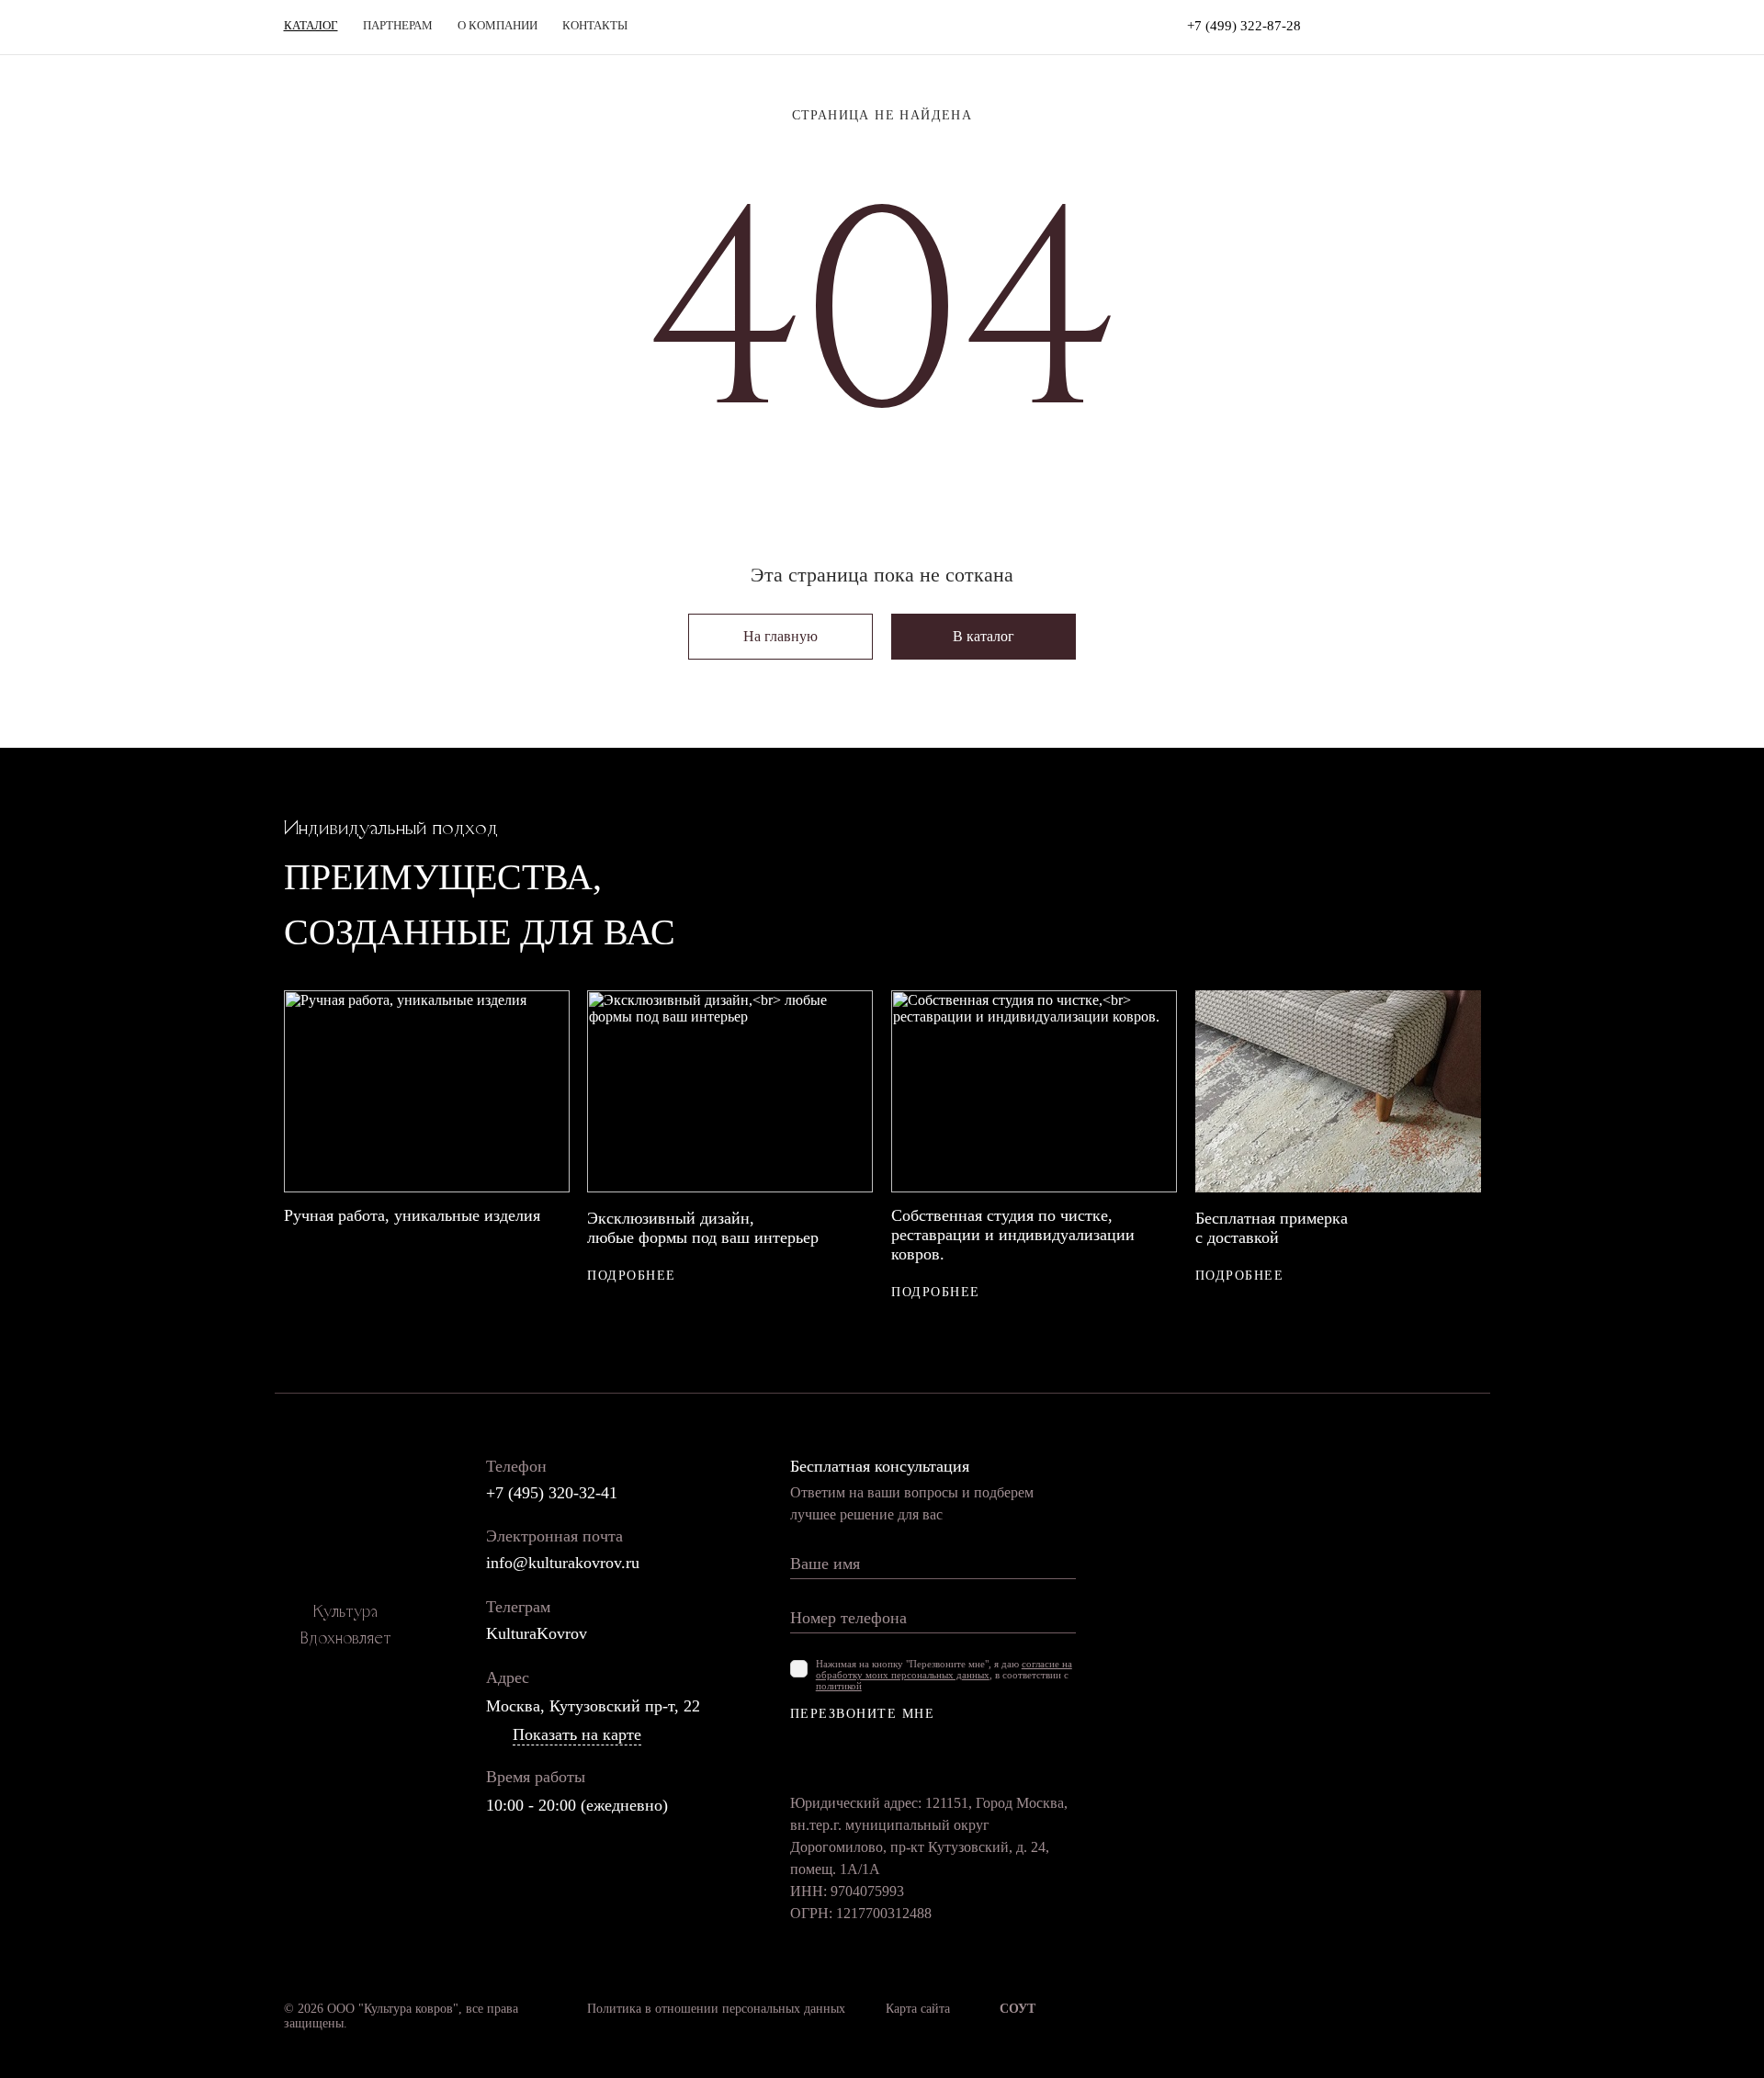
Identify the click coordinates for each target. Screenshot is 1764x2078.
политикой (839, 1686)
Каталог (311, 25)
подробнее (632, 1276)
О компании (498, 25)
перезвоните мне (863, 1714)
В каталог (984, 636)
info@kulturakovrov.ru (563, 1563)
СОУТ (1018, 2009)
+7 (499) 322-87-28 (1244, 26)
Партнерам (398, 25)
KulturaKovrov (537, 1633)
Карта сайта (918, 2009)
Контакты (595, 25)
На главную (780, 636)
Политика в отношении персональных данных (716, 2009)
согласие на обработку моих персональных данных (944, 1669)
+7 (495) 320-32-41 (552, 1493)
